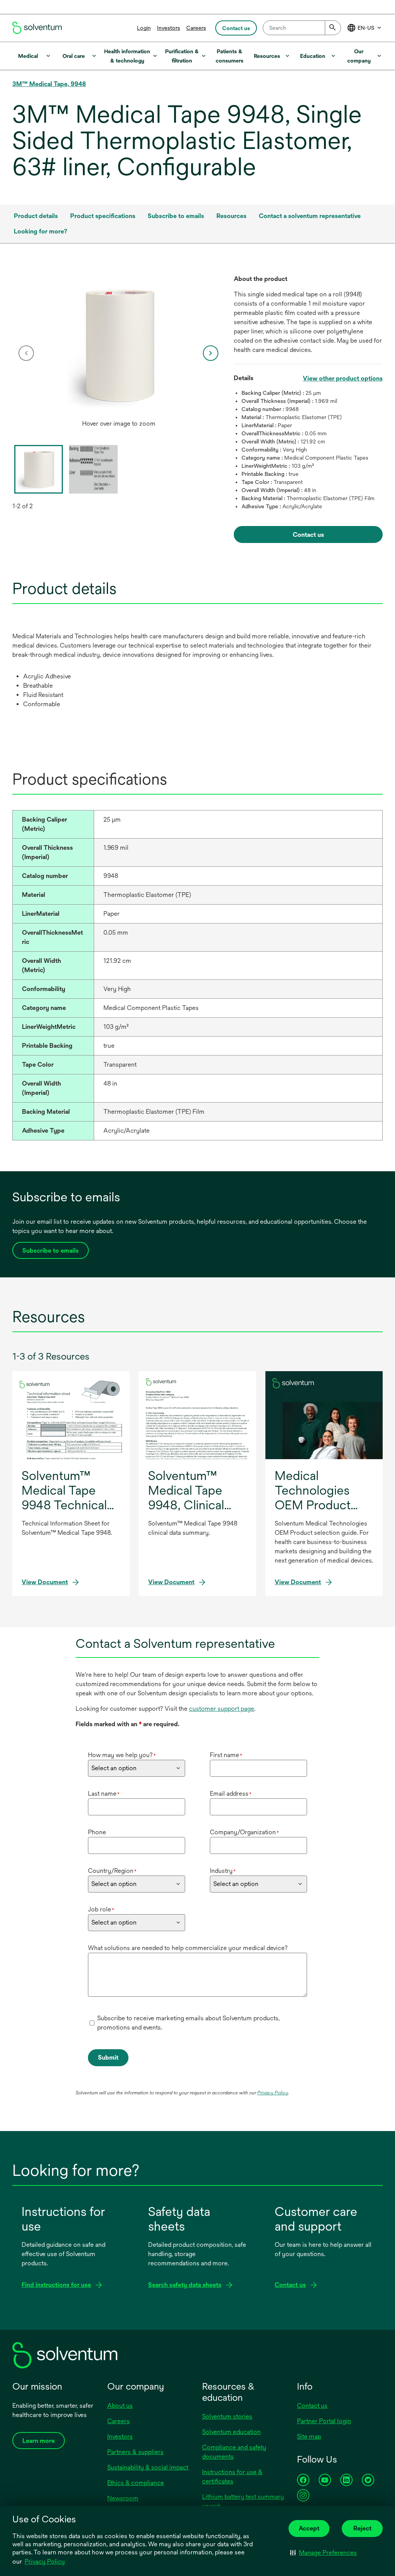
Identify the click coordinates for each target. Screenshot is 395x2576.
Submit (108, 2058)
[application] (119, 345)
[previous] (26, 353)
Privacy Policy (45, 2562)
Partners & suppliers (135, 2452)
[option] (119, 353)
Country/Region (112, 1871)
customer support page (222, 1709)
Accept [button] (309, 2528)
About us (120, 2406)
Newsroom (123, 2498)
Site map (309, 2436)
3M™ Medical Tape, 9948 (49, 84)
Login (144, 28)
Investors (169, 28)
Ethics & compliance (136, 2483)
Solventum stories (227, 2416)
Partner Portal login (324, 2421)
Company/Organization (244, 1832)
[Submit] (333, 28)
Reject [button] (362, 2528)
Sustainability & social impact (148, 2467)
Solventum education (231, 2432)
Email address (231, 1794)
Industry (223, 1871)
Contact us (312, 2406)
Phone (97, 1832)
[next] (211, 353)
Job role (101, 1909)
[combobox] (302, 28)
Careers (196, 28)
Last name (104, 1794)
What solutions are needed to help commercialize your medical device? (188, 1948)
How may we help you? (122, 1755)
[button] (323, 2552)
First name (226, 1755)
